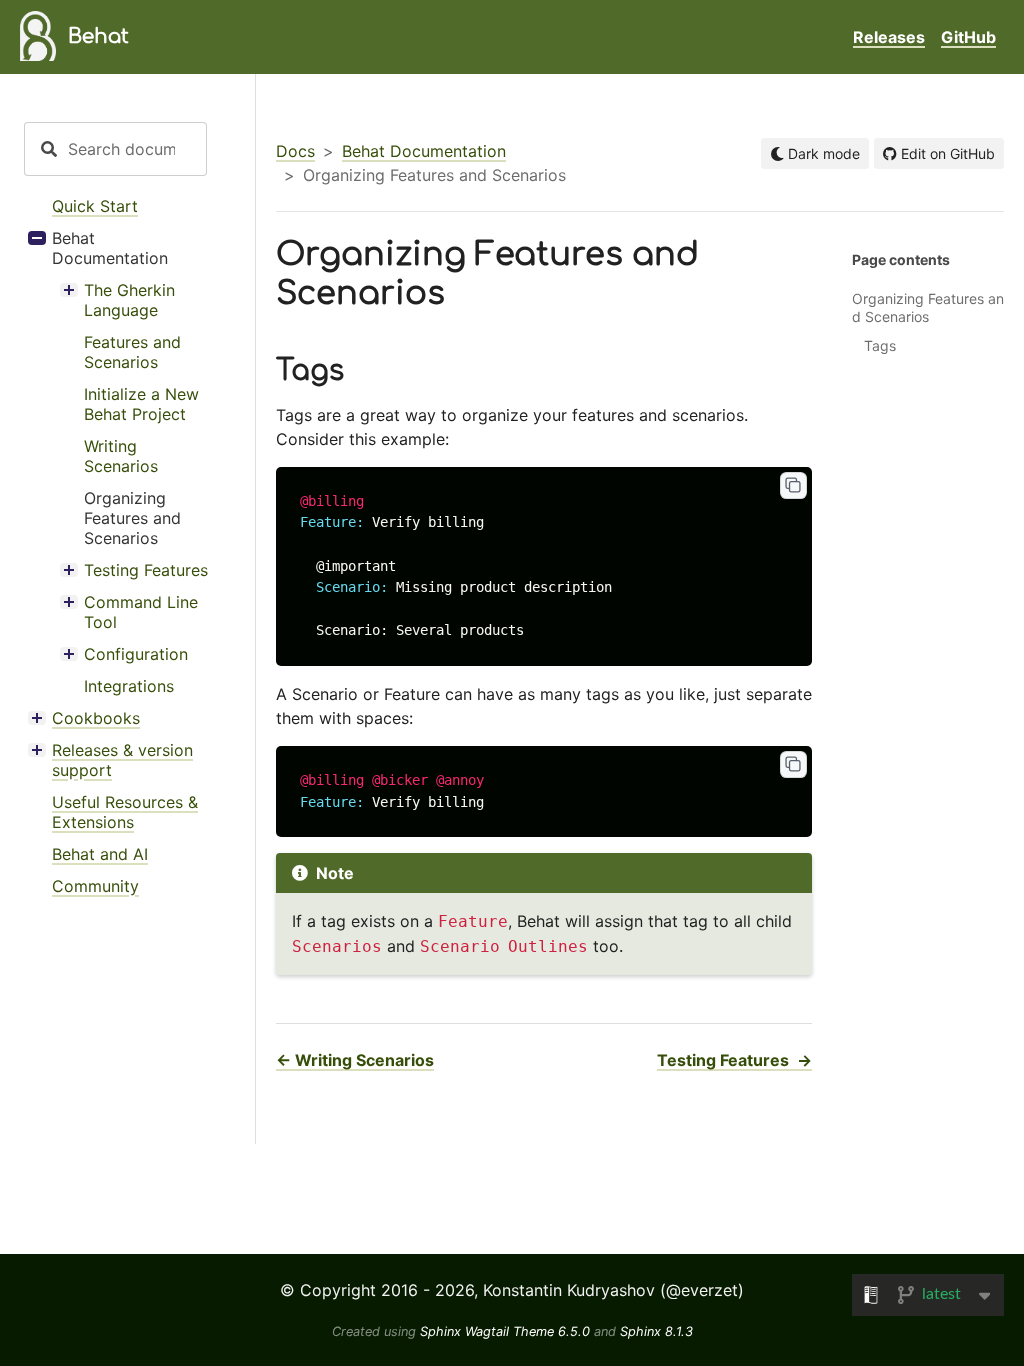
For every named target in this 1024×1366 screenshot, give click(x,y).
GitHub (968, 37)
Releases (889, 37)
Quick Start (95, 206)
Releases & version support (122, 760)
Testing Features (146, 570)
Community (95, 886)
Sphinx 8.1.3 (656, 1331)
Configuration (136, 654)
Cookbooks (96, 718)
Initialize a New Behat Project (141, 404)
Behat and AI (100, 854)
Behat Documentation (110, 248)
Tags (880, 345)
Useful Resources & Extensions (125, 812)
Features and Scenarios (132, 352)
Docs (295, 151)
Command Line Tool (141, 612)
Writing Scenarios (121, 456)
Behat (98, 36)
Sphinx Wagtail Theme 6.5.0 (507, 1331)
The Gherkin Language (129, 300)
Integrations (129, 686)
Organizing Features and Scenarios (132, 518)
